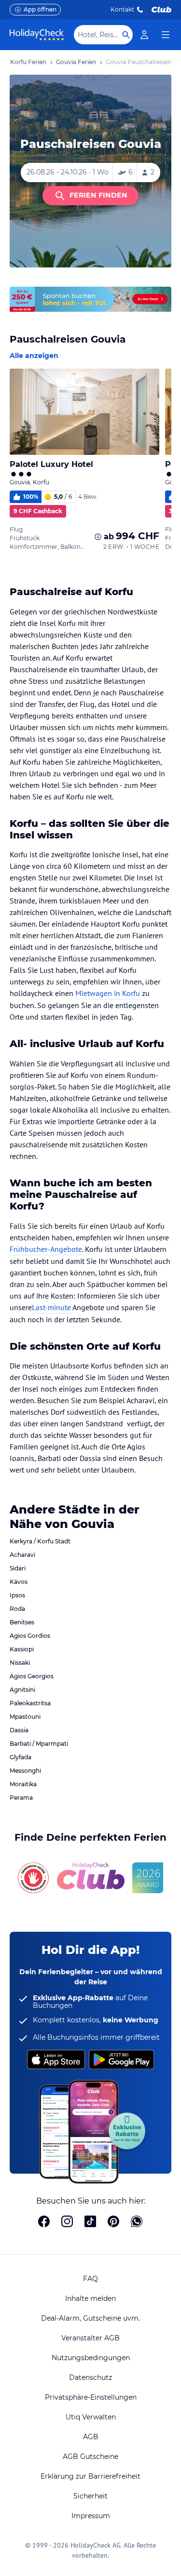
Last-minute (51, 1307)
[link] (144, 35)
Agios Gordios (30, 1636)
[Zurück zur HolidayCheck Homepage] (37, 35)
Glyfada (21, 1757)
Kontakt (122, 9)
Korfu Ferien (28, 62)
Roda (17, 1609)
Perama (21, 1798)
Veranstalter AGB (90, 2338)
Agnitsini (22, 1690)
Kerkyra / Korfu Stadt (40, 1541)
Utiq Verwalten (91, 2417)
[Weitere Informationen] (98, 537)
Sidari (18, 1568)
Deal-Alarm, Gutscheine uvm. (90, 2318)
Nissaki (20, 1663)
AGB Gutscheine (90, 2456)
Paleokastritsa (30, 1703)
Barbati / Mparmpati (39, 1744)
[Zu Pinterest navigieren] (113, 2222)
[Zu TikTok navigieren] (90, 2222)
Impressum (91, 2516)
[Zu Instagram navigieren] (67, 2222)
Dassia (19, 1730)
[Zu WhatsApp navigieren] (137, 2222)
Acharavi (22, 1555)
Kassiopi (22, 1649)
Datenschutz (90, 2377)
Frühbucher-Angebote (46, 1249)
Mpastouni (25, 1717)
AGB (91, 2437)
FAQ (90, 2279)
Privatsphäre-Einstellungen (91, 2397)
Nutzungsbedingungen (91, 2358)
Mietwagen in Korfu (108, 993)
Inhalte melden (90, 2298)
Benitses (22, 1622)
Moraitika (23, 1784)
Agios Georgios (32, 1676)
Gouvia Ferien (76, 62)
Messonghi (25, 1771)
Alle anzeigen (34, 356)
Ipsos (17, 1595)
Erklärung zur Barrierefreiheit (90, 2476)
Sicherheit (90, 2496)
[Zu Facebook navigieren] (44, 2222)
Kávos (19, 1582)
